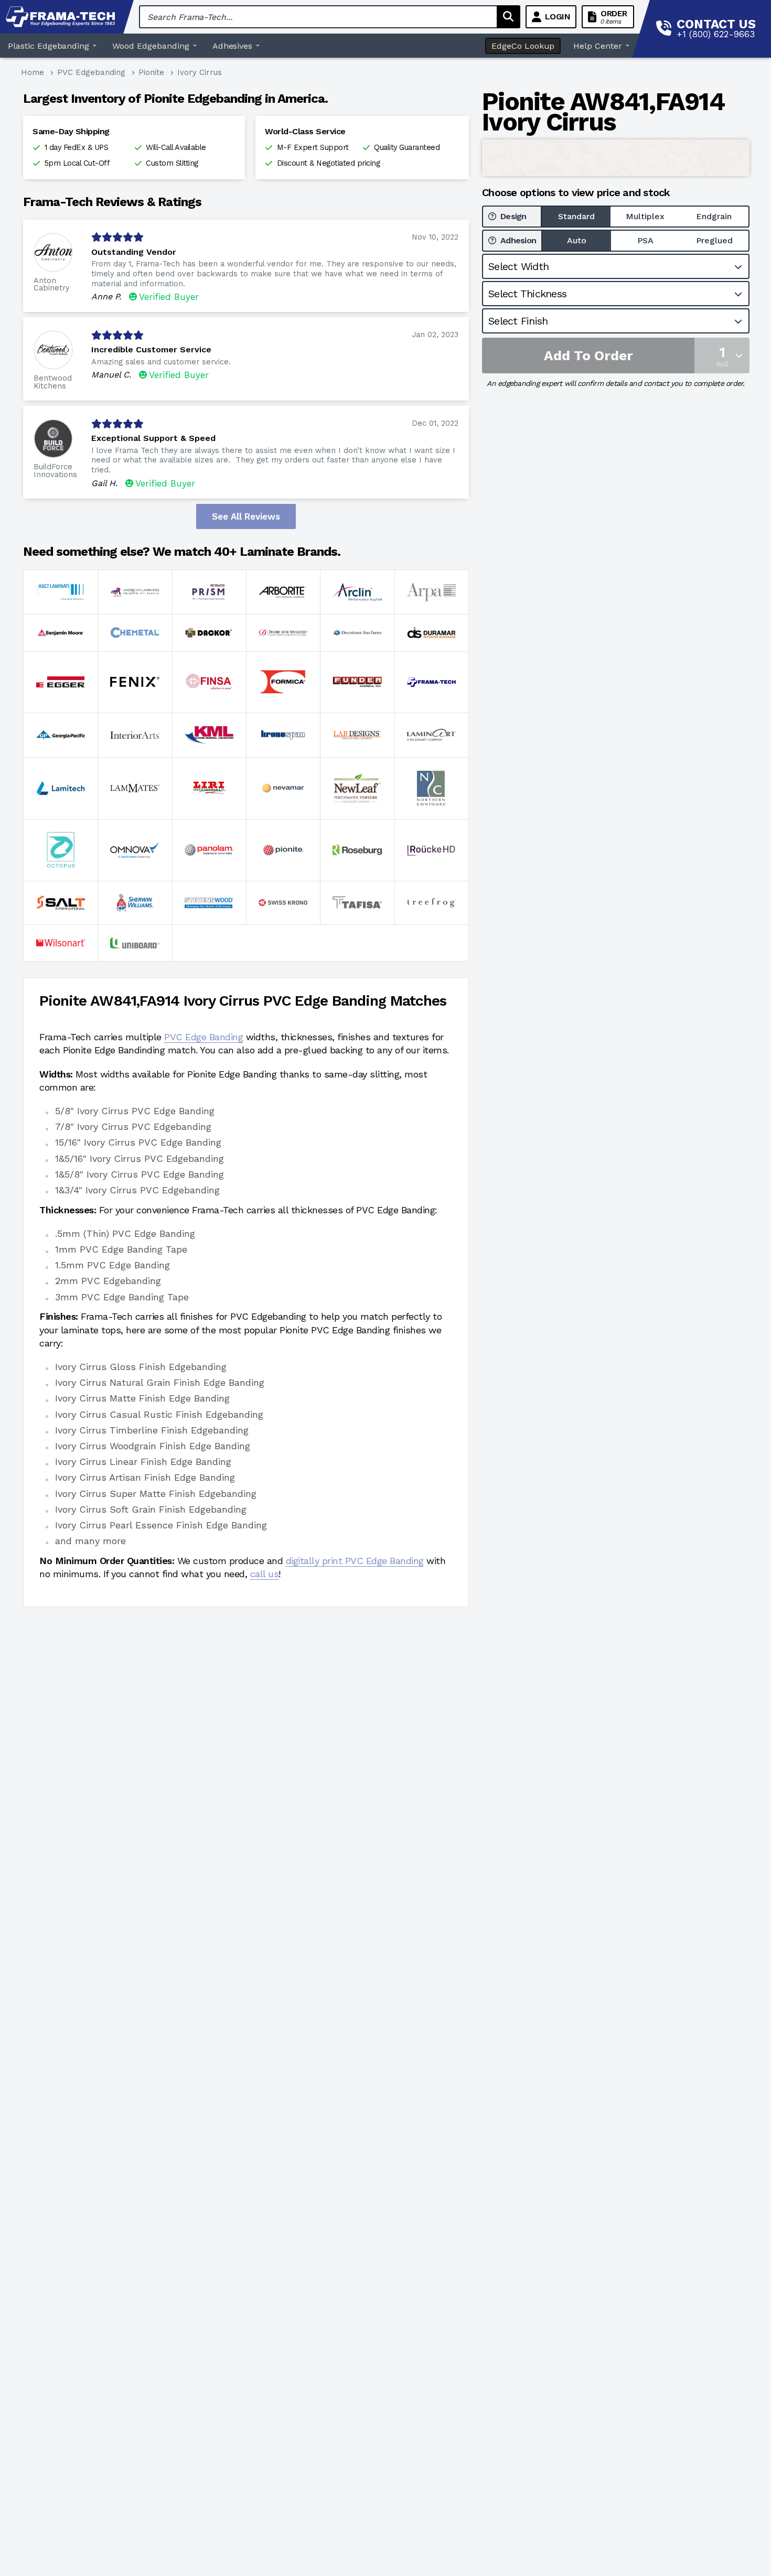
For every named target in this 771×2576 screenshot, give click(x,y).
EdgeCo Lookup (523, 46)
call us (265, 1574)
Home (33, 72)
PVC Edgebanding (91, 72)
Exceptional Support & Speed (153, 438)
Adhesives (233, 46)
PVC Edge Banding (204, 1037)
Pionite (151, 72)
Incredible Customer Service (151, 349)
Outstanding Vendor (134, 252)
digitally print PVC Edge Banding (355, 1561)
